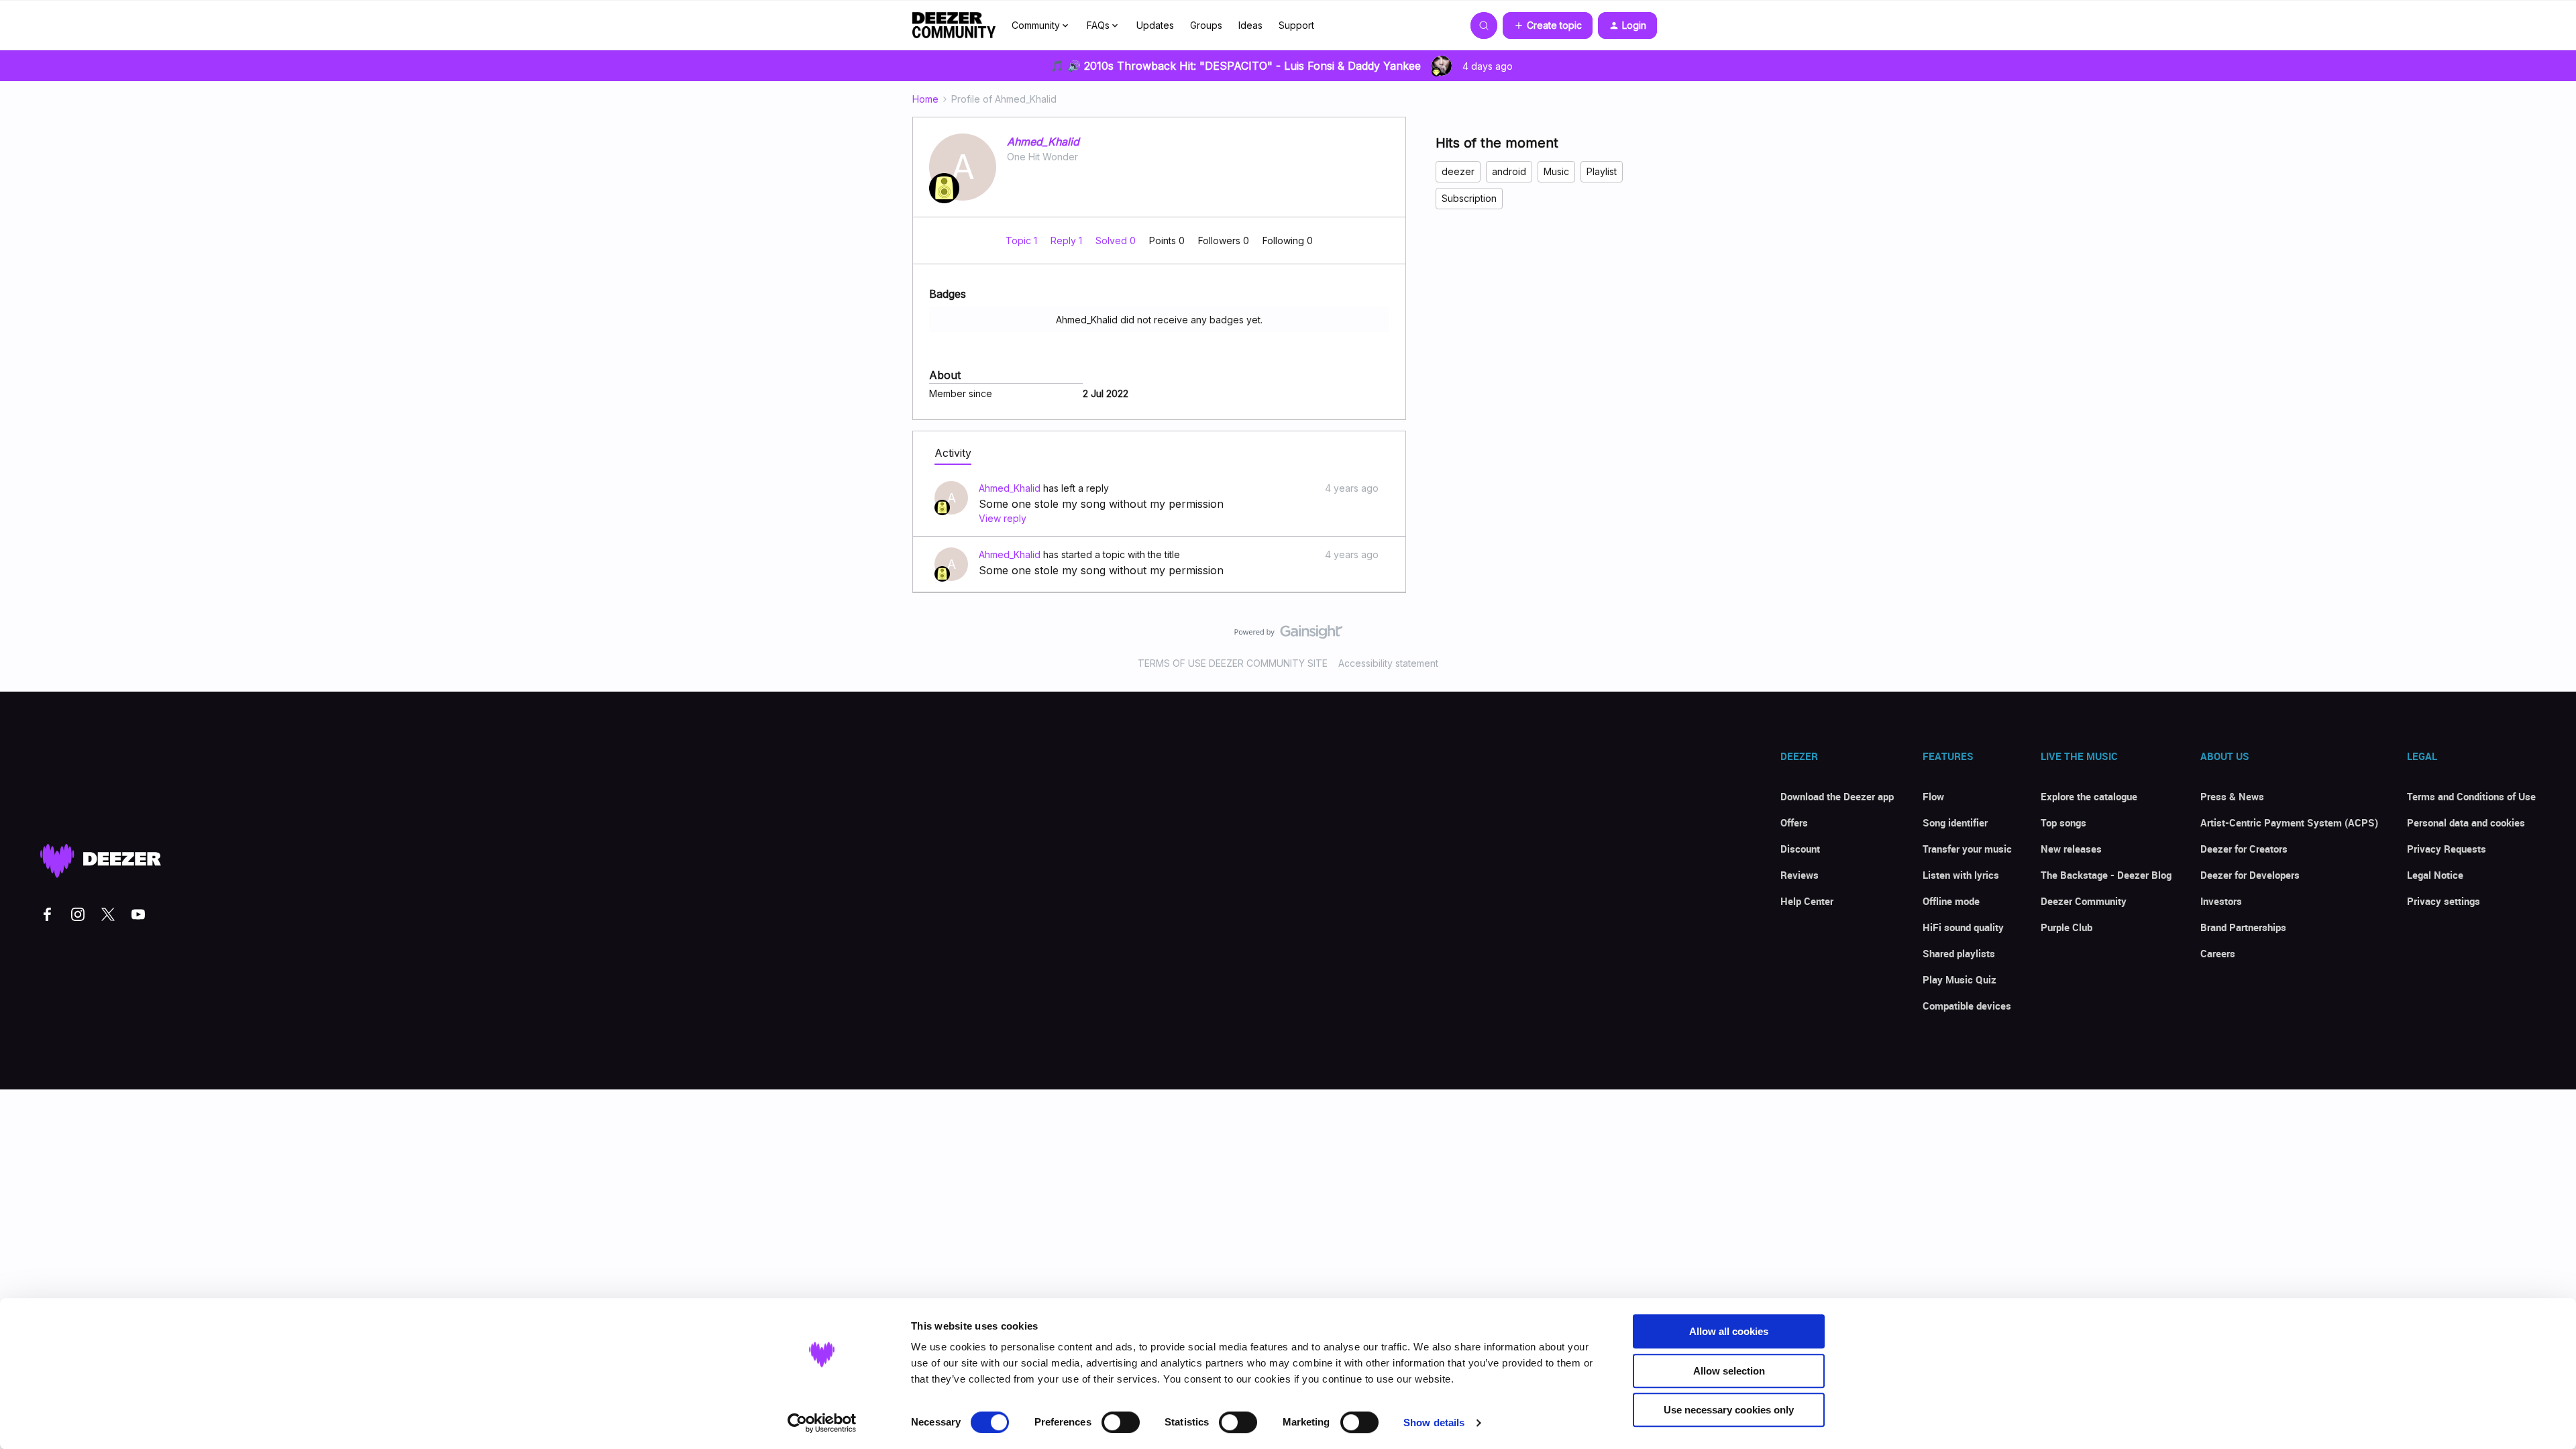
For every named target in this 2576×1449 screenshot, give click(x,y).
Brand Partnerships (2243, 927)
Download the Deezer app (1837, 796)
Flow (1933, 796)
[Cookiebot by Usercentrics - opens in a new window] (822, 1423)
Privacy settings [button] (2444, 901)
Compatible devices (1967, 1006)
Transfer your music (1967, 849)
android (1509, 171)
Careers (2218, 953)
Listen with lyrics (1961, 875)
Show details (1434, 1423)
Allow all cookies (1729, 1331)
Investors (2221, 901)
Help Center (1807, 901)
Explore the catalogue (2089, 796)
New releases (2071, 849)
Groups (1206, 25)
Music (1556, 171)
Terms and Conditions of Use (2471, 796)
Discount (1800, 849)
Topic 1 (1023, 240)
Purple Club (2067, 927)
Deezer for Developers (2250, 875)
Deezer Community (2084, 901)
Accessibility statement (1388, 663)
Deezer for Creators (2244, 849)
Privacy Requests (2447, 849)
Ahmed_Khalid (1043, 142)
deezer (1458, 171)
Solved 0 (1117, 240)
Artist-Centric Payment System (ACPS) (2289, 822)
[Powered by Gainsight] (1288, 635)
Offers (1794, 822)
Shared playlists (1959, 953)
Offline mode (1951, 901)
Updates (1155, 25)
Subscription (1469, 198)
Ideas (1250, 25)
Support (1296, 25)
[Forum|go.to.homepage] (954, 25)
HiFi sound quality (1963, 927)
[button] (1548, 25)
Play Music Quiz (1960, 979)
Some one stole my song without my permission (1101, 504)
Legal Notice (2435, 875)
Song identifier (1955, 822)
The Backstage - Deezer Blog (2106, 875)
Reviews (1800, 875)
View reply (1003, 518)
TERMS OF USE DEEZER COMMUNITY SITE (1233, 663)
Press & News (2232, 796)
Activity (953, 453)
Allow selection (1729, 1371)
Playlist (1602, 171)
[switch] (1121, 1422)
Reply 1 (1068, 240)
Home (925, 99)
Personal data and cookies (2466, 822)
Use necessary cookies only (1729, 1410)
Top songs (2063, 822)
